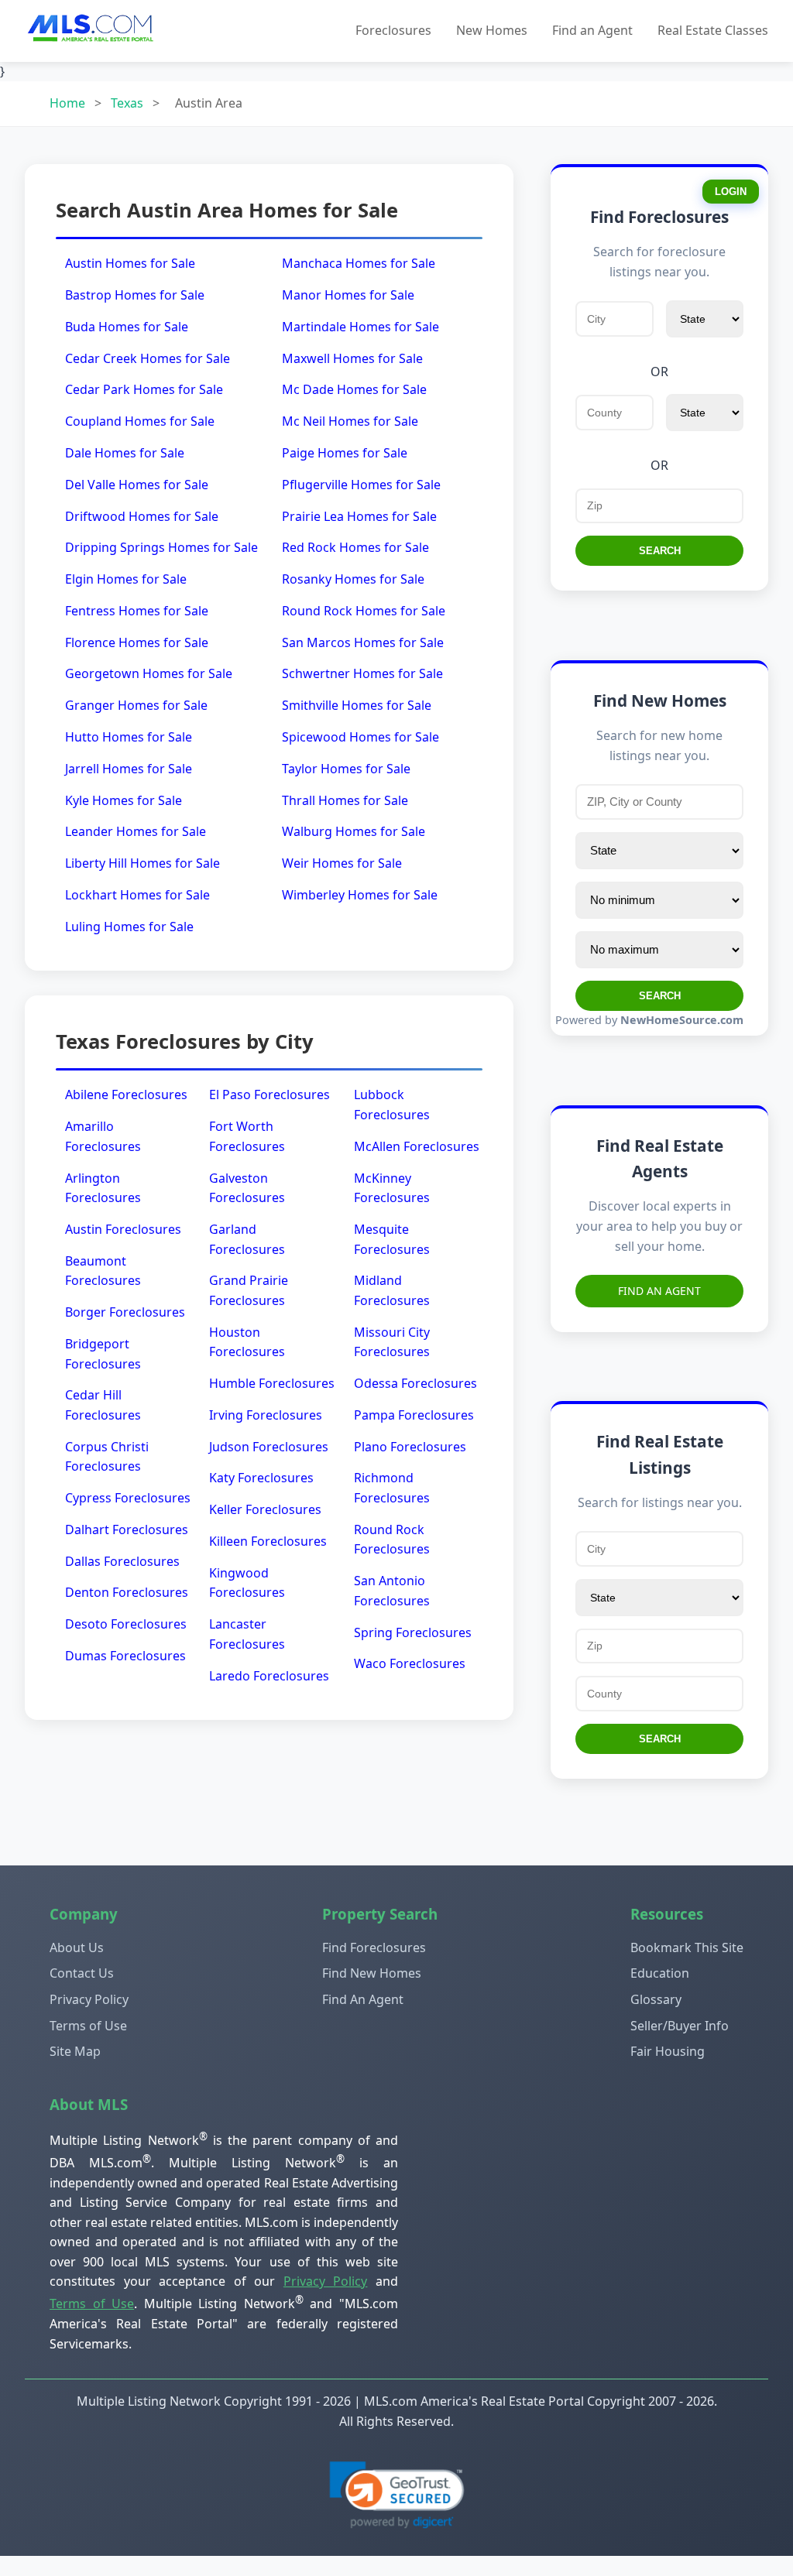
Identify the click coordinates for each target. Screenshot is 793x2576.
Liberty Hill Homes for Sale (142, 863)
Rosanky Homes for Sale (353, 579)
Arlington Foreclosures (103, 1188)
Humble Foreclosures (272, 1383)
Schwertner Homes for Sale (362, 673)
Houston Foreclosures (247, 1342)
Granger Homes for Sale (136, 705)
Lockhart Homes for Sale (137, 895)
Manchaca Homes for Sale (359, 263)
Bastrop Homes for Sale (135, 295)
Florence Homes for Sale (137, 642)
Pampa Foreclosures (414, 1415)
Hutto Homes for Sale (129, 737)
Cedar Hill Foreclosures (103, 1405)
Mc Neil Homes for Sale (350, 421)
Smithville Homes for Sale (357, 705)
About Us (77, 1947)
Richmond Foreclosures (392, 1488)
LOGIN (731, 192)
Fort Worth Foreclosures (247, 1136)
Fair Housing (668, 2051)
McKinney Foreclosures (392, 1188)
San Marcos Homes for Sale (363, 642)
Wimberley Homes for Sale (360, 895)
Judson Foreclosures (269, 1447)
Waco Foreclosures (410, 1663)
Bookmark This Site (687, 1947)
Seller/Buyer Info (680, 2026)
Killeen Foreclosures (268, 1541)
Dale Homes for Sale (125, 453)
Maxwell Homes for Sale (352, 358)
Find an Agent (592, 30)
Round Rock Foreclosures (392, 1540)
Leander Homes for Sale (136, 831)
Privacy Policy (89, 1999)
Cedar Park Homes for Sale (144, 389)
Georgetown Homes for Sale (149, 673)
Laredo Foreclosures (269, 1676)
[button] (397, 2495)
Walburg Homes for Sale (354, 831)
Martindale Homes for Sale (360, 327)
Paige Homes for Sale (345, 453)
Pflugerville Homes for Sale (361, 485)
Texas (127, 103)
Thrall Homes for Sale (345, 800)
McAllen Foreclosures (417, 1146)
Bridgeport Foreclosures (103, 1354)
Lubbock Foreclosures (392, 1105)
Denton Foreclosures (127, 1592)
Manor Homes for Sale (348, 295)
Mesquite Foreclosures (392, 1239)
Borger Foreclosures (125, 1312)
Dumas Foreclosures (125, 1656)
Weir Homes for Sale (342, 863)
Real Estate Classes (713, 30)
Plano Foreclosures (410, 1447)
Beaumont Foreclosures (103, 1271)
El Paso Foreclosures (269, 1094)
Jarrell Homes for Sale (129, 769)
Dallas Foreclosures (122, 1561)
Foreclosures (393, 30)
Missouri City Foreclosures (392, 1342)
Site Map (75, 2051)
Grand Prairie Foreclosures (249, 1290)
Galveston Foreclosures (247, 1188)
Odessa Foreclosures (415, 1383)
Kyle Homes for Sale (124, 800)
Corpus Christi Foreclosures (107, 1457)
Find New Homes (372, 1973)
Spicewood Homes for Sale (360, 737)
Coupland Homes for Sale (140, 421)
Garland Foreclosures (247, 1239)
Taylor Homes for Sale (346, 769)
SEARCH (660, 551)
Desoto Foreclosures (126, 1624)
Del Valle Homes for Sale (137, 485)
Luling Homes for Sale (129, 927)
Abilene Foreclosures (126, 1094)
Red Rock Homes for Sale (355, 547)
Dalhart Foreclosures (127, 1529)
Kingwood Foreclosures (247, 1583)
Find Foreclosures (374, 1947)
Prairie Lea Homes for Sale (359, 516)
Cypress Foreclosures (128, 1498)
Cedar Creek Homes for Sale (148, 358)
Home (67, 103)
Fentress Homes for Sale (137, 611)
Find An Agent (659, 1291)
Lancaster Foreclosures (247, 1634)
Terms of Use (88, 2026)
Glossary (656, 1999)
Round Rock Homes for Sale (364, 611)
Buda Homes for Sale (127, 327)
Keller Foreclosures (265, 1509)
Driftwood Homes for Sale (142, 516)
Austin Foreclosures (123, 1229)
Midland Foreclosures (392, 1290)
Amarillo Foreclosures (103, 1136)
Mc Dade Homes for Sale (354, 389)
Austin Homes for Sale (130, 263)
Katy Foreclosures (261, 1478)
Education (660, 1973)
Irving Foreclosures (266, 1415)
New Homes (492, 30)
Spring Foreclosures (413, 1632)
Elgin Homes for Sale (126, 579)
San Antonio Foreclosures (392, 1591)
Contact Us (82, 1973)
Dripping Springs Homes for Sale (161, 547)
